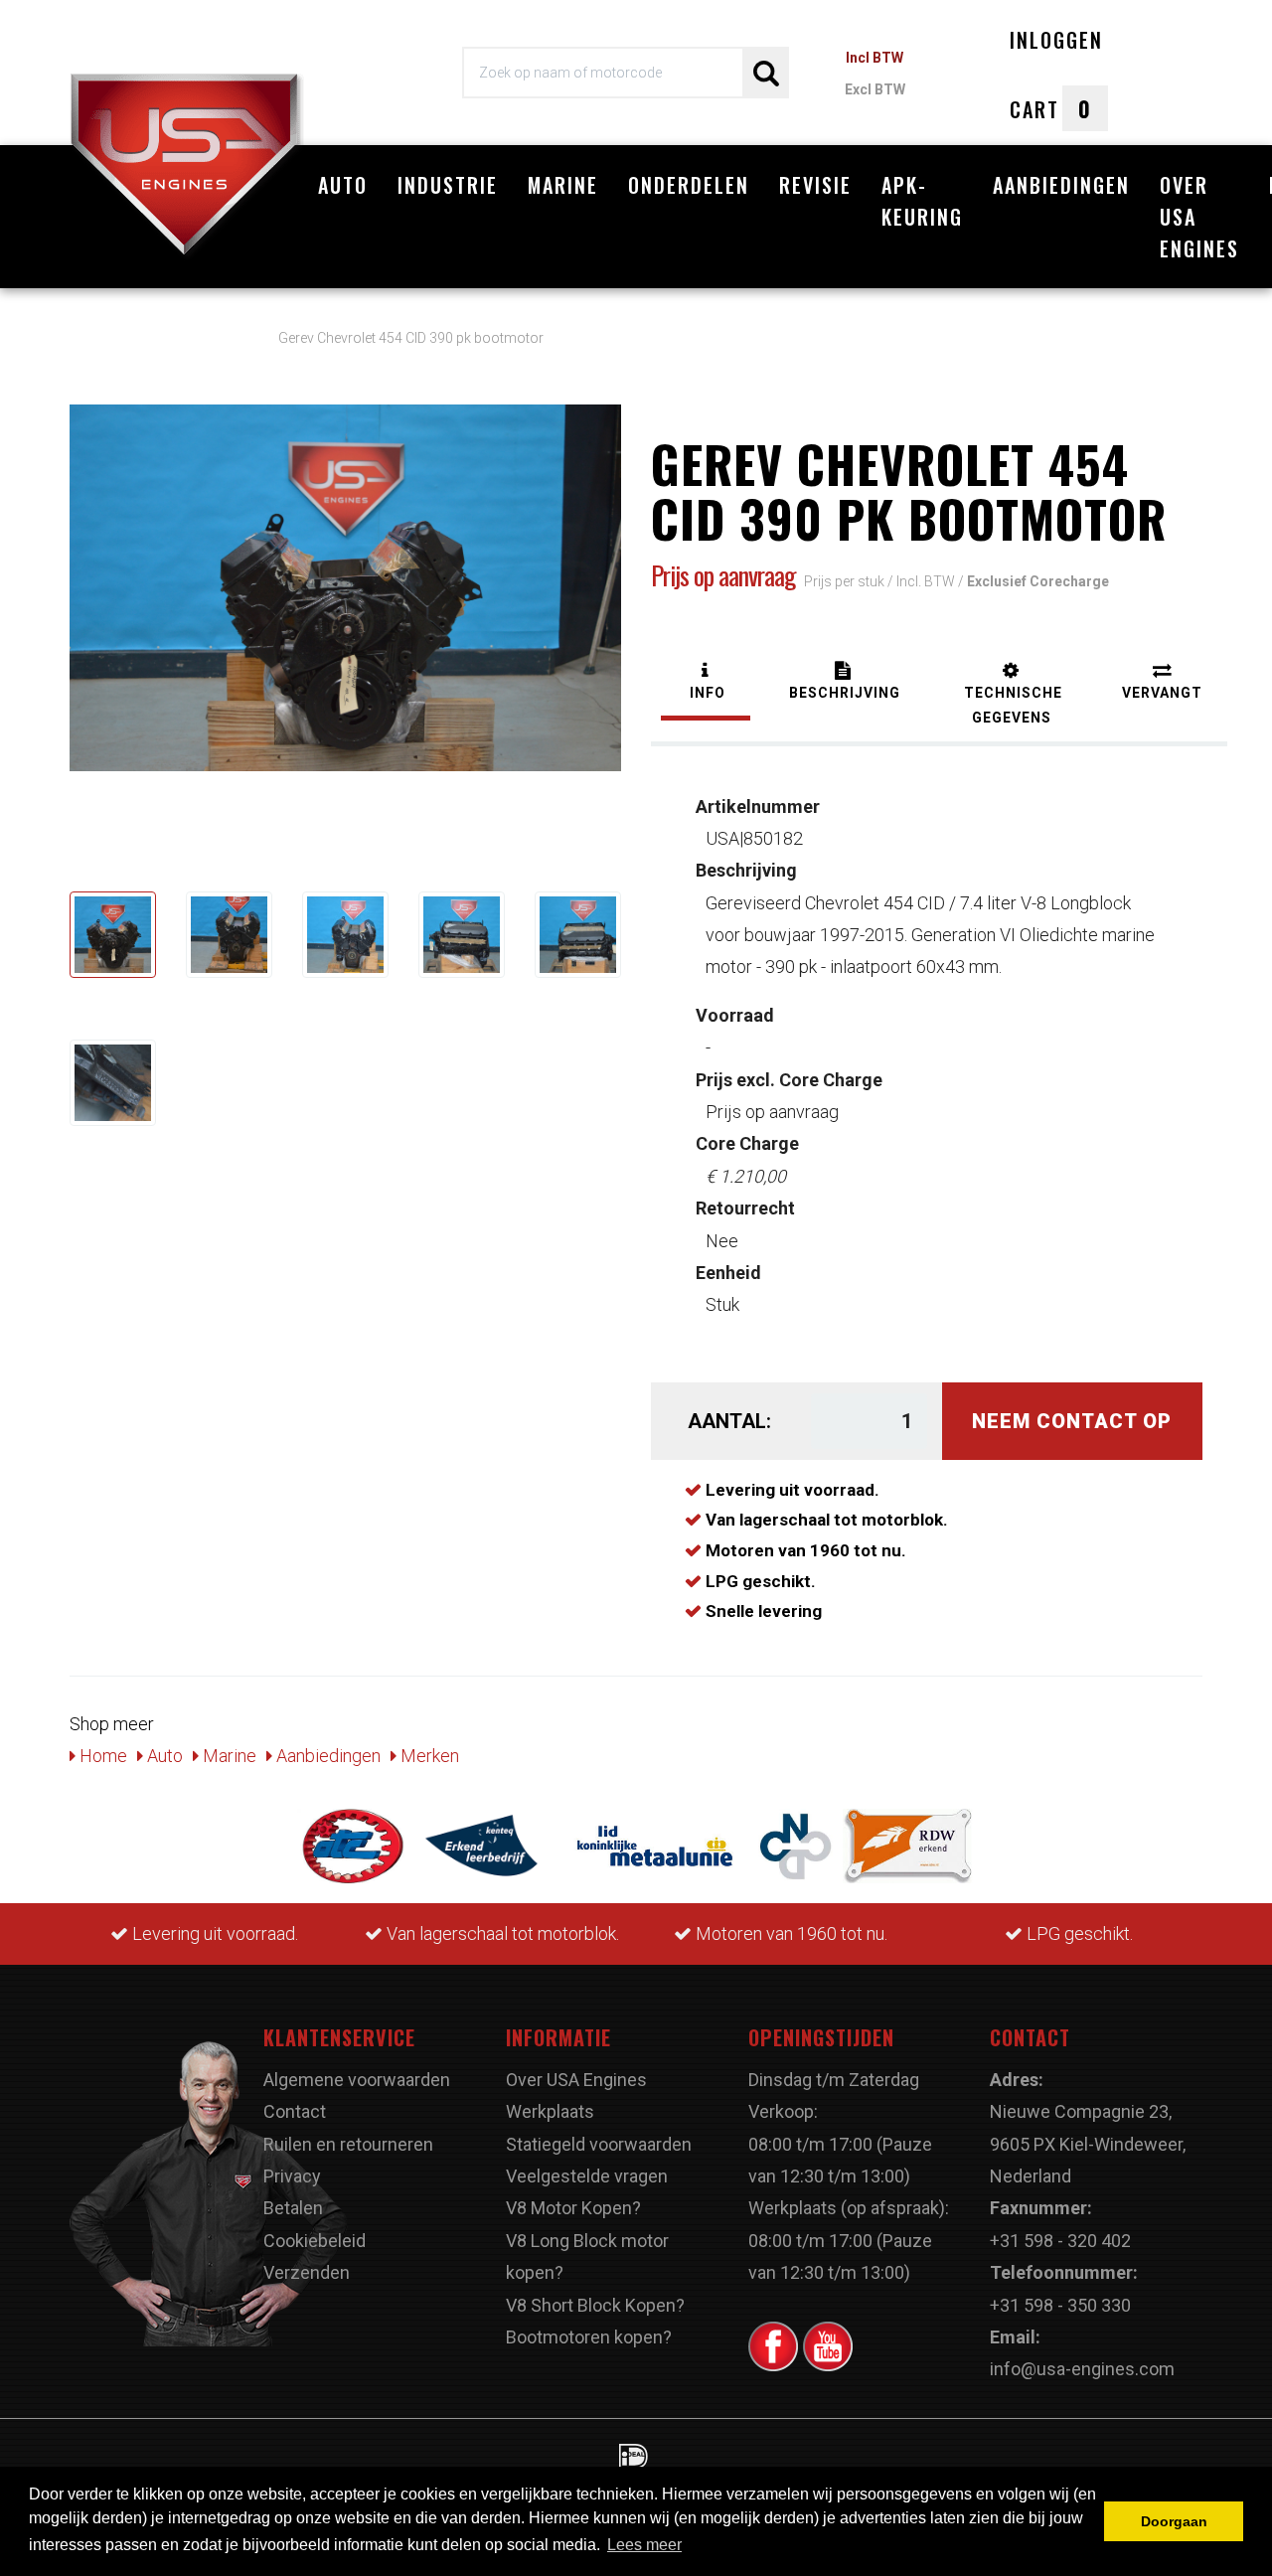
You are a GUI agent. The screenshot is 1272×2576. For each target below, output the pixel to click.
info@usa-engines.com (1082, 2369)
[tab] (706, 683)
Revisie (815, 185)
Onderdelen (689, 185)
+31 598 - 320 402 (1060, 2241)
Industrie (448, 185)
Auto (343, 185)
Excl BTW (875, 89)
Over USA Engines (1199, 217)
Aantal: (729, 1421)
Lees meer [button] (644, 2545)
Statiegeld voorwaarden (599, 2144)
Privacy (292, 2176)
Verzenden (307, 2272)
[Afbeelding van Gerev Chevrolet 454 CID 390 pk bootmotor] (113, 935)
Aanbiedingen (1061, 185)
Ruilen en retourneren (348, 2144)
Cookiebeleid (315, 2241)
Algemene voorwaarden (357, 2080)
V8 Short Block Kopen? (595, 2305)
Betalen (293, 2208)
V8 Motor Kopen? (573, 2208)
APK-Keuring (922, 201)
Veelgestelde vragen (587, 2176)
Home (101, 1756)
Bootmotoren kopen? (589, 2337)
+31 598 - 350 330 (1060, 2305)
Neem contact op (1072, 1421)
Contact (295, 2111)
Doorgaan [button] (1174, 2521)
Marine (563, 185)
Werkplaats (550, 2111)
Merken (428, 1756)
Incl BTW (874, 58)
